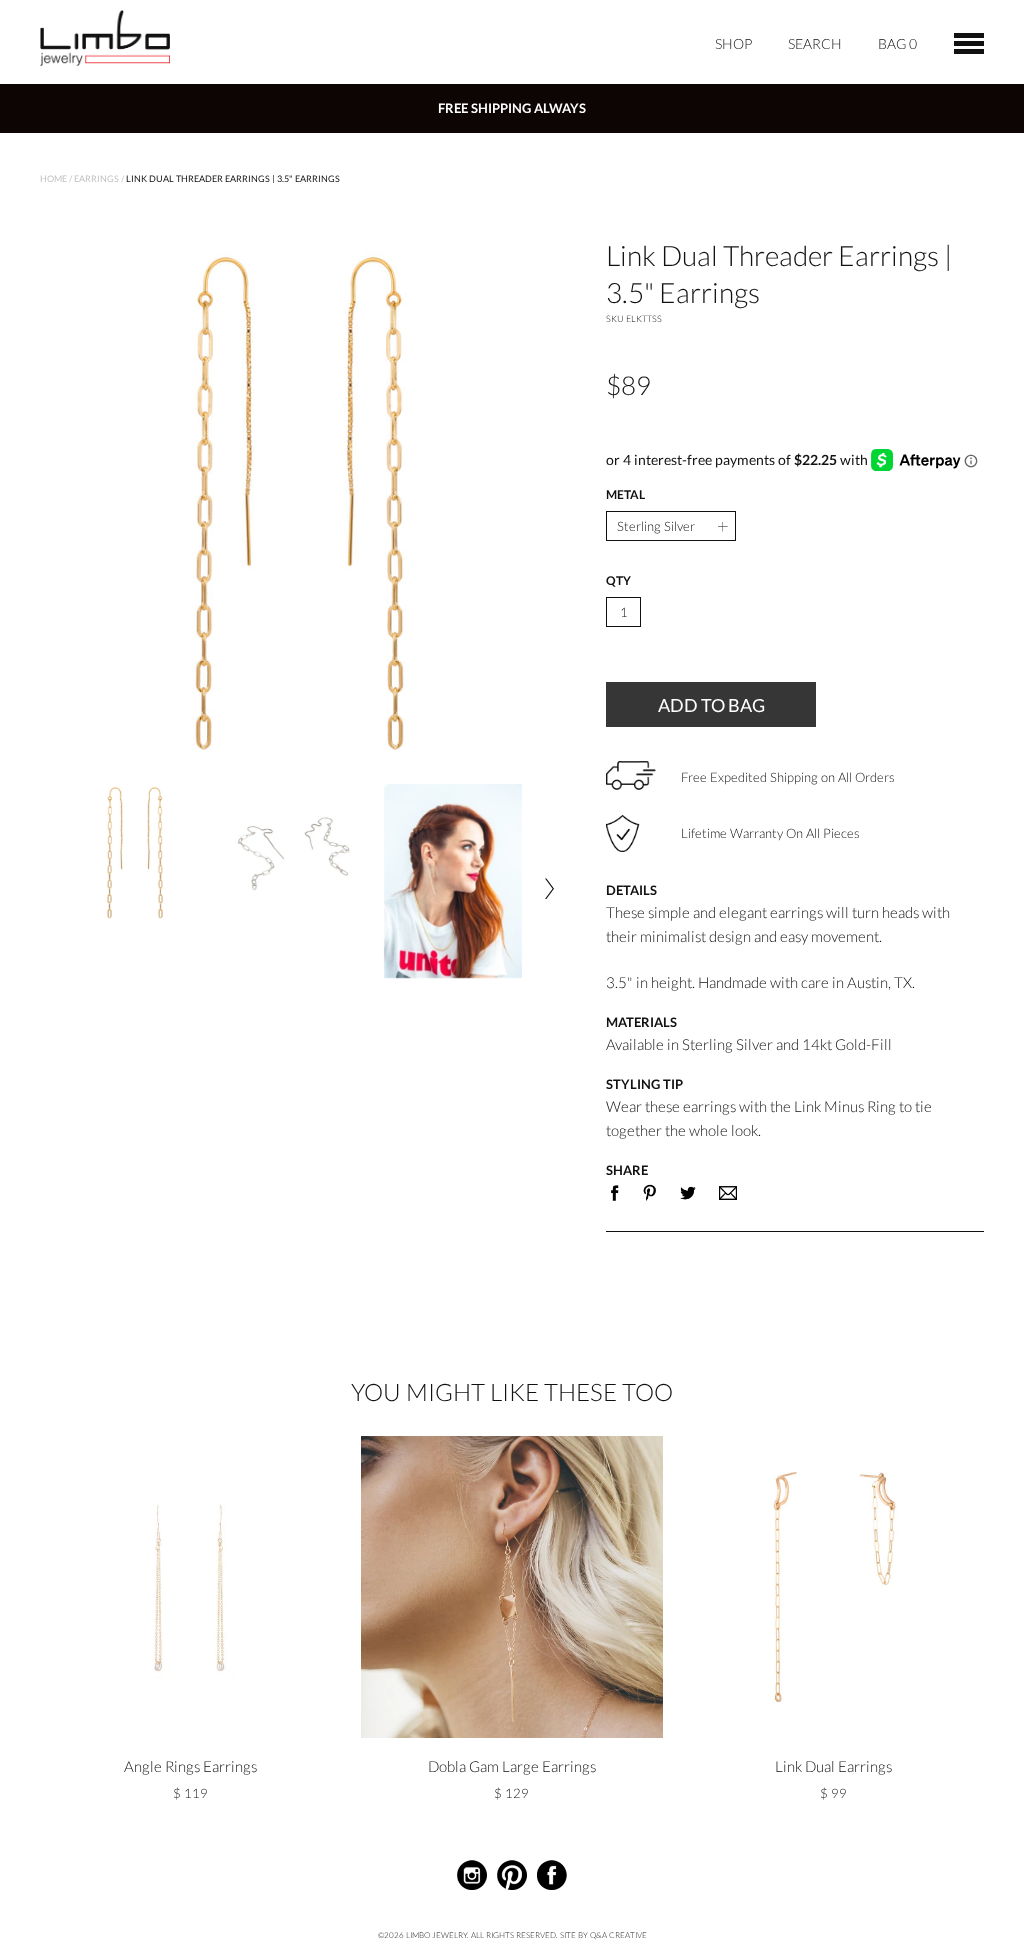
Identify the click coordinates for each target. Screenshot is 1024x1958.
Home (53, 178)
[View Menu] (969, 41)
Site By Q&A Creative (603, 1935)
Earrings (96, 178)
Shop (733, 43)
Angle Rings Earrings (190, 1766)
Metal (625, 495)
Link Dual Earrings (833, 1766)
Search (815, 43)
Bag (897, 43)
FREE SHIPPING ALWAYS (512, 108)
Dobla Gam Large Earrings (512, 1766)
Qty (618, 581)
